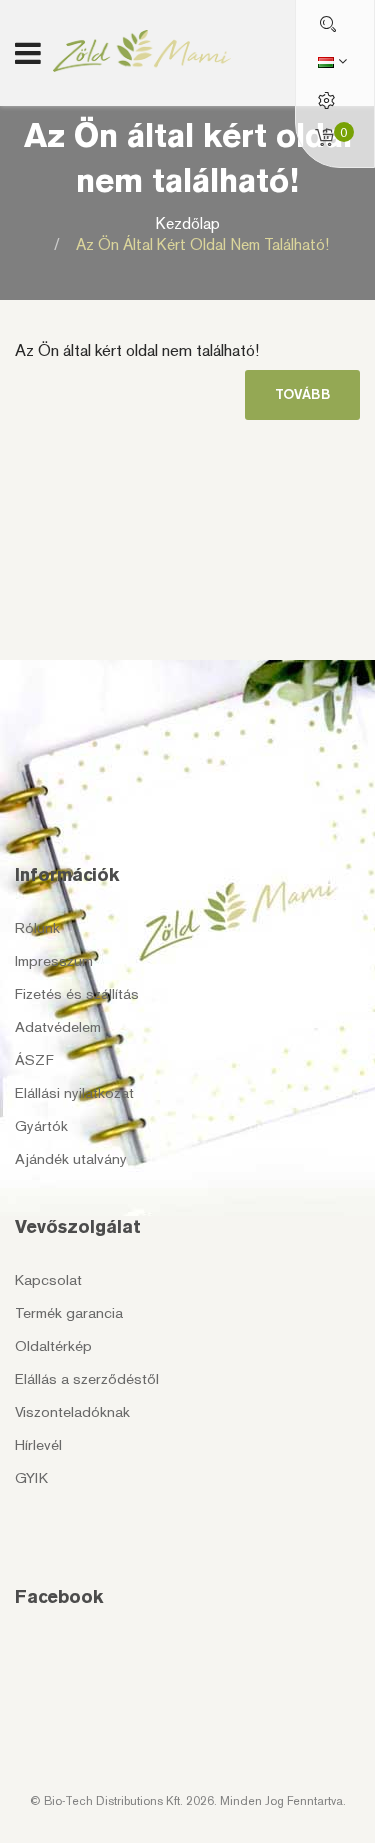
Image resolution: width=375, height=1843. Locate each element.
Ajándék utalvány (71, 1159)
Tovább (302, 394)
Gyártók (41, 1126)
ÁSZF (34, 1060)
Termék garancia (69, 1313)
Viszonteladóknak (72, 1412)
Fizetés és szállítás (77, 994)
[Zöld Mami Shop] (142, 51)
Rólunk (37, 928)
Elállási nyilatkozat (74, 1093)
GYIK (31, 1478)
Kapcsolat (48, 1280)
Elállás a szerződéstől (87, 1379)
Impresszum (54, 961)
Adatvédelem (58, 1027)
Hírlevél (38, 1445)
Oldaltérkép (53, 1346)
